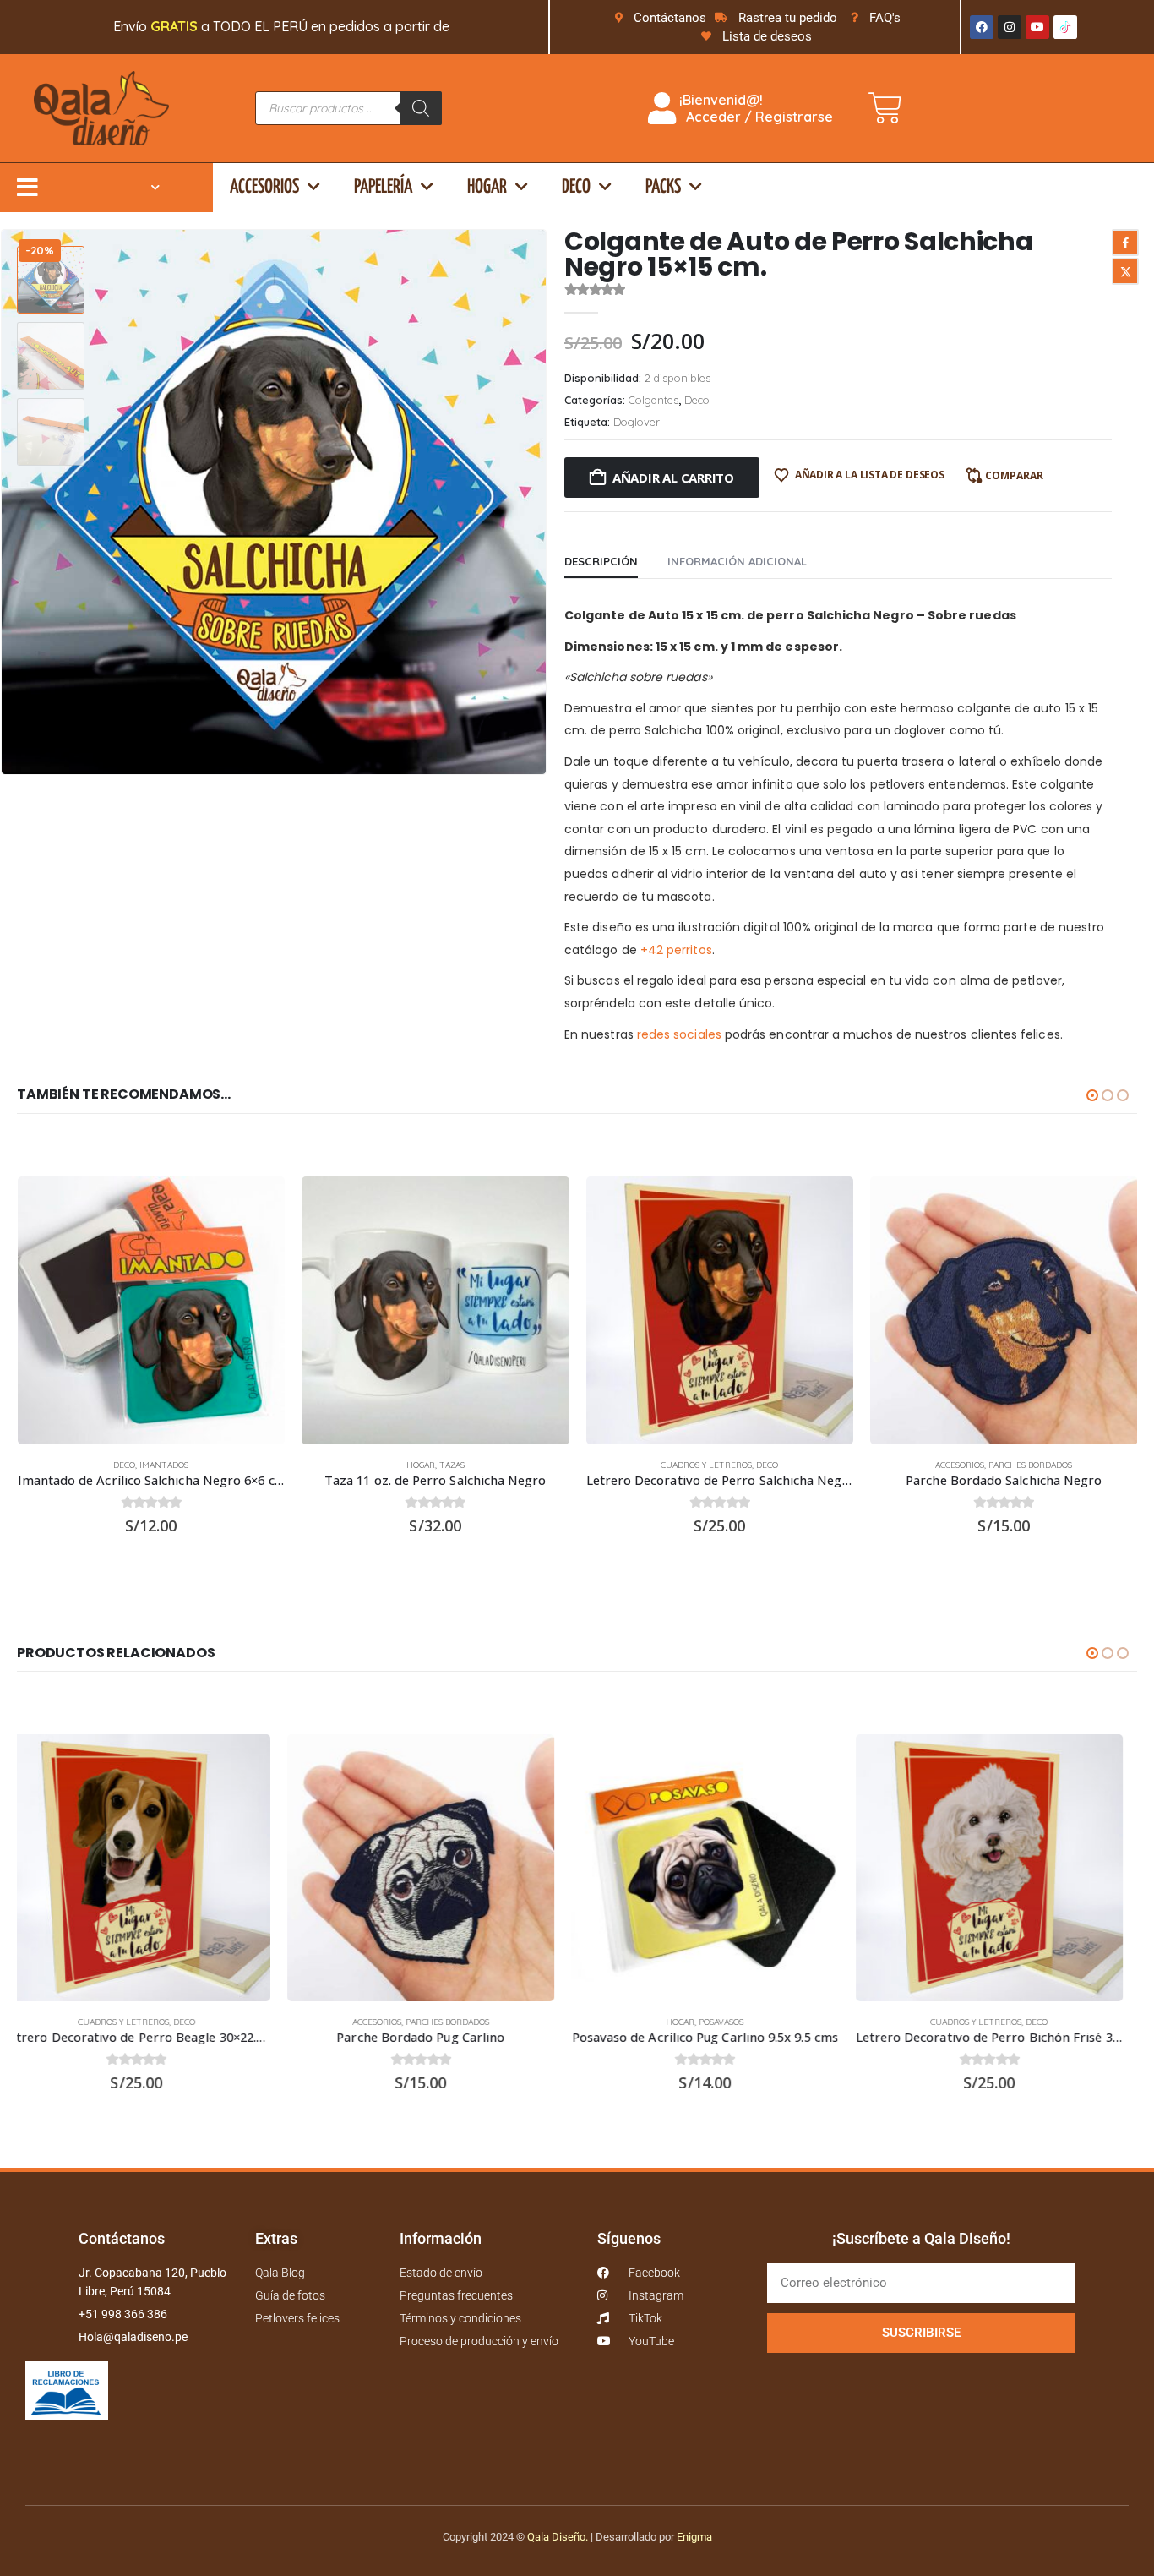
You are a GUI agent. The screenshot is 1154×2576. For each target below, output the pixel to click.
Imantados (164, 1465)
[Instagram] (1010, 27)
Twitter (1125, 271)
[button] (543, 502)
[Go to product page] (152, 1310)
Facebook (1125, 243)
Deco (576, 187)
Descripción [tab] (601, 561)
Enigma (694, 2537)
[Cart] (885, 108)
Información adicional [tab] (737, 561)
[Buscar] (421, 108)
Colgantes (653, 400)
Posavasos (452, 2022)
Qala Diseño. (558, 2537)
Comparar (1014, 475)
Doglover (637, 422)
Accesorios (264, 187)
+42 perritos (676, 950)
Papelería (383, 187)
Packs (663, 187)
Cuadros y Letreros (706, 1465)
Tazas (452, 1465)
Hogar (487, 187)
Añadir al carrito (673, 478)
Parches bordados (1030, 1465)
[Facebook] (982, 27)
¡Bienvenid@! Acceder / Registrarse (754, 108)
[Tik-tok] (1065, 27)
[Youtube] (1037, 27)
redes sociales (679, 1034)
